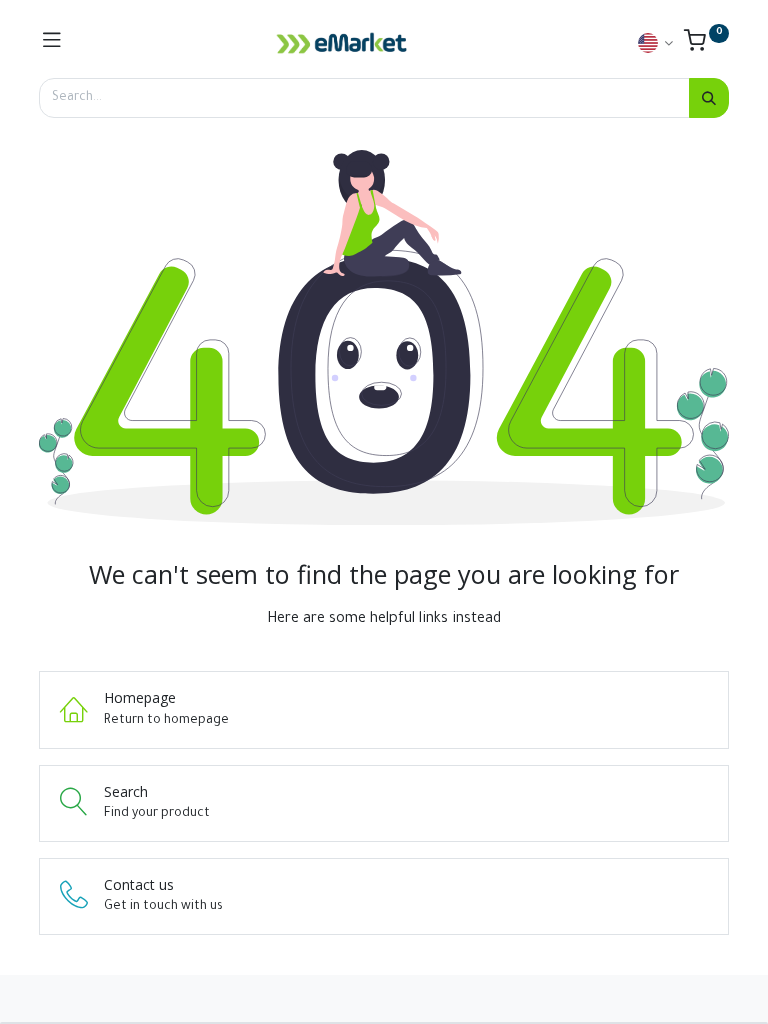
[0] (706, 46)
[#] (52, 43)
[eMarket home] (342, 43)
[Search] (709, 98)
